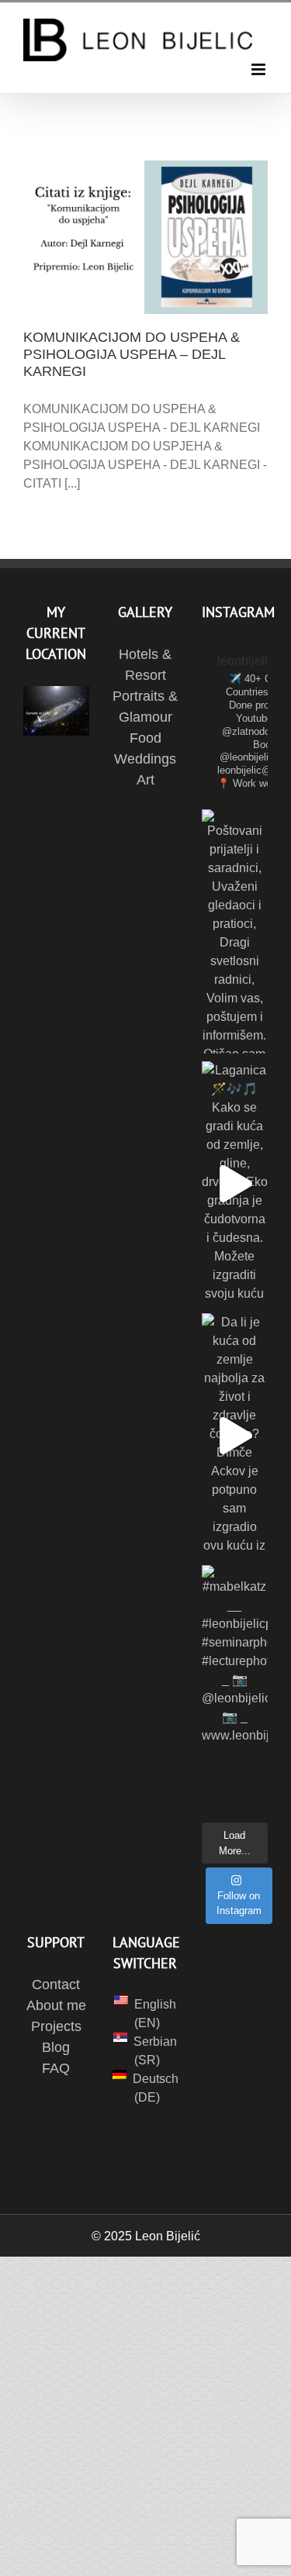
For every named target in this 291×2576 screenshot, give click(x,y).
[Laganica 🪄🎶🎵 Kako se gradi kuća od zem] (235, 1183)
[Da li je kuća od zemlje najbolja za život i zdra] (235, 1435)
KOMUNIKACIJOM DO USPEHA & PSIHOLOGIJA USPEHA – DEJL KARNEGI (132, 354)
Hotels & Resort (145, 665)
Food (145, 738)
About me (56, 2005)
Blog (56, 2047)
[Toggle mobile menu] (260, 69)
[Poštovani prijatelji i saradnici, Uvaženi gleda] (235, 931)
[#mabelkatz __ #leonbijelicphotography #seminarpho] (235, 1687)
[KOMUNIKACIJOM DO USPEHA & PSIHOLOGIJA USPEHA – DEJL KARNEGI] (145, 237)
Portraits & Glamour (145, 707)
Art (145, 780)
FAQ (56, 2068)
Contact (56, 1985)
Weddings (145, 759)
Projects (56, 2026)
